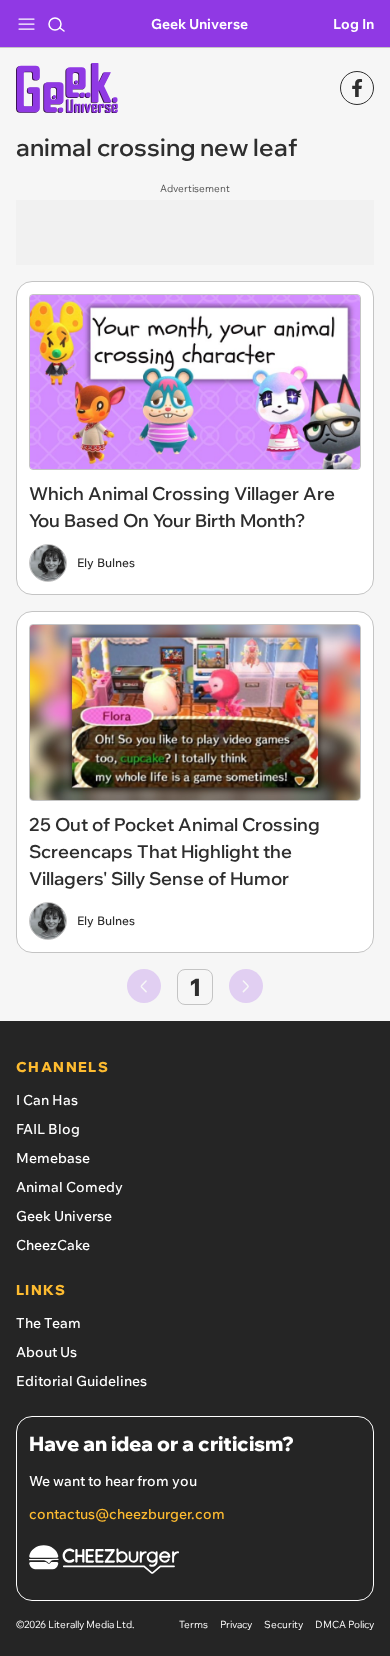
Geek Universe (199, 24)
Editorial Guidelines (81, 1381)
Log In (353, 24)
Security (283, 1624)
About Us (46, 1352)
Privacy (236, 1624)
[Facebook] (357, 88)
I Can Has (47, 1100)
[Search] (56, 24)
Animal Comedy (69, 1187)
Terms (193, 1624)
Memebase (53, 1158)
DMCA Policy (344, 1624)
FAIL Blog (48, 1129)
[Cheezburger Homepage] (195, 1562)
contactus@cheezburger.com (127, 1514)
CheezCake (53, 1245)
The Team (48, 1323)
